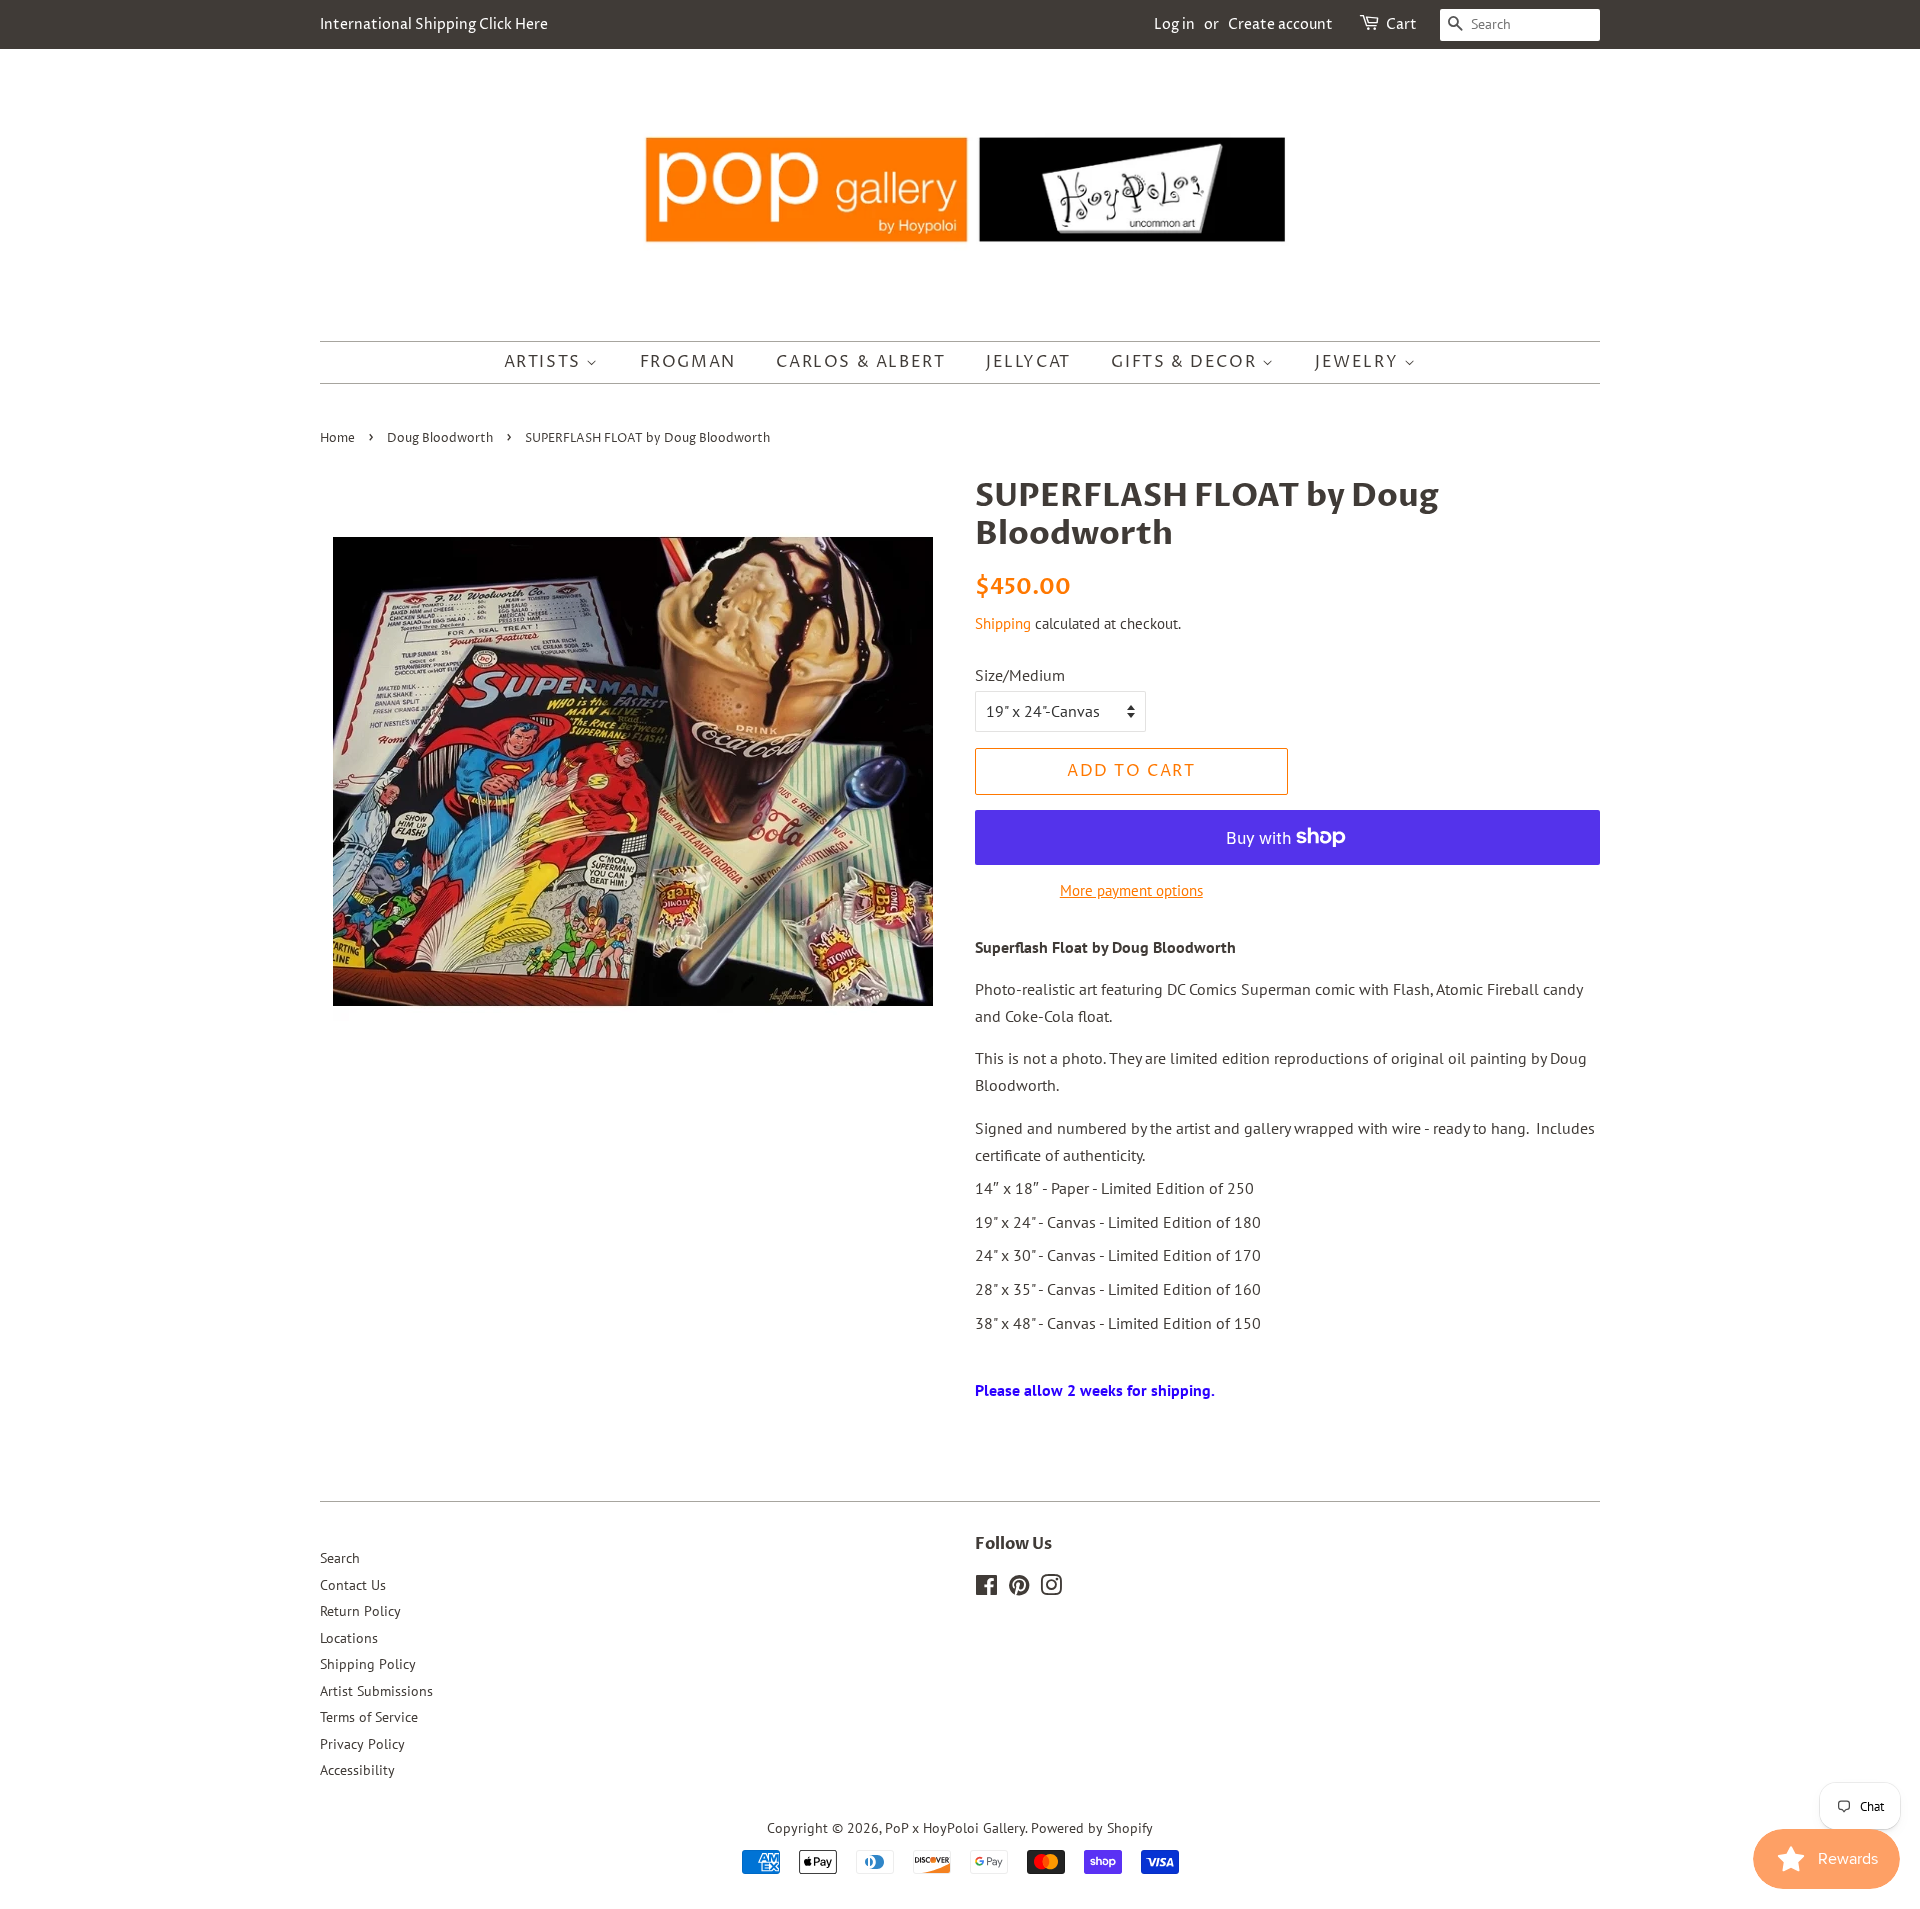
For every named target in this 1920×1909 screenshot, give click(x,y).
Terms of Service (369, 1717)
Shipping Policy (368, 1664)
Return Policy (360, 1611)
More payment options (1131, 890)
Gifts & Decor (1186, 362)
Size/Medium (1020, 675)
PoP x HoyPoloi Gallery (955, 1828)
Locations (349, 1638)
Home (337, 438)
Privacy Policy (362, 1744)
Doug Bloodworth (440, 438)
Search (340, 1558)
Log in (1174, 24)
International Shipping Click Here (434, 24)
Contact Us (353, 1585)
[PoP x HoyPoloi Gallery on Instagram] (1051, 1589)
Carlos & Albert (860, 362)
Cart (1401, 24)
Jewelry (1359, 362)
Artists (545, 362)
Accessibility (357, 1770)
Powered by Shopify (1092, 1828)
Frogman (688, 362)
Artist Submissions (376, 1691)
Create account (1280, 24)
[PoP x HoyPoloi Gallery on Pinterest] (1019, 1589)
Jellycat (1028, 362)
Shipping (1003, 623)
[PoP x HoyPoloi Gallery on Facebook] (986, 1589)
